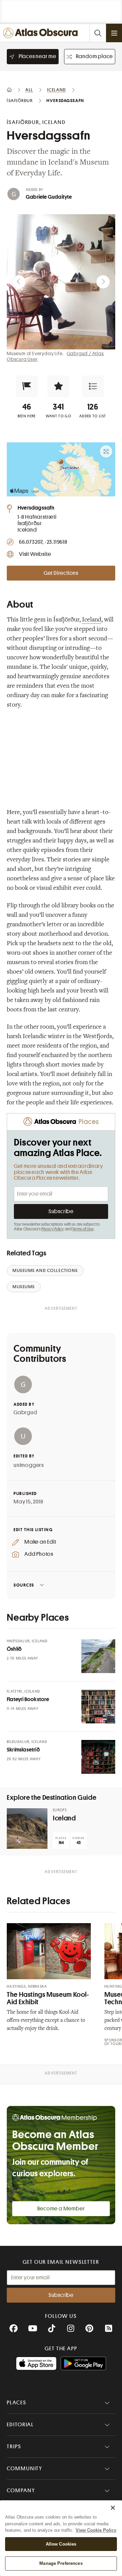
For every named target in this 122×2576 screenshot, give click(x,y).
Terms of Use (83, 1229)
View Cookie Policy (96, 2530)
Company (21, 2491)
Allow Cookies (61, 2544)
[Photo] (98, 1656)
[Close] (113, 2508)
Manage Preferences (61, 2563)
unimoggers (29, 1465)
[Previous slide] (19, 282)
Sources (24, 1585)
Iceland (92, 620)
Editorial (20, 2425)
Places (17, 2403)
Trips (14, 2447)
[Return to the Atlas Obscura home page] (42, 33)
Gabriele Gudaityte (49, 197)
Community (25, 2469)
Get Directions (61, 573)
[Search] (98, 33)
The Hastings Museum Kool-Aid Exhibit (48, 1998)
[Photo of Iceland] (27, 1829)
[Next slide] (103, 282)
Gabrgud (25, 1413)
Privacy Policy (53, 1229)
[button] (27, 386)
